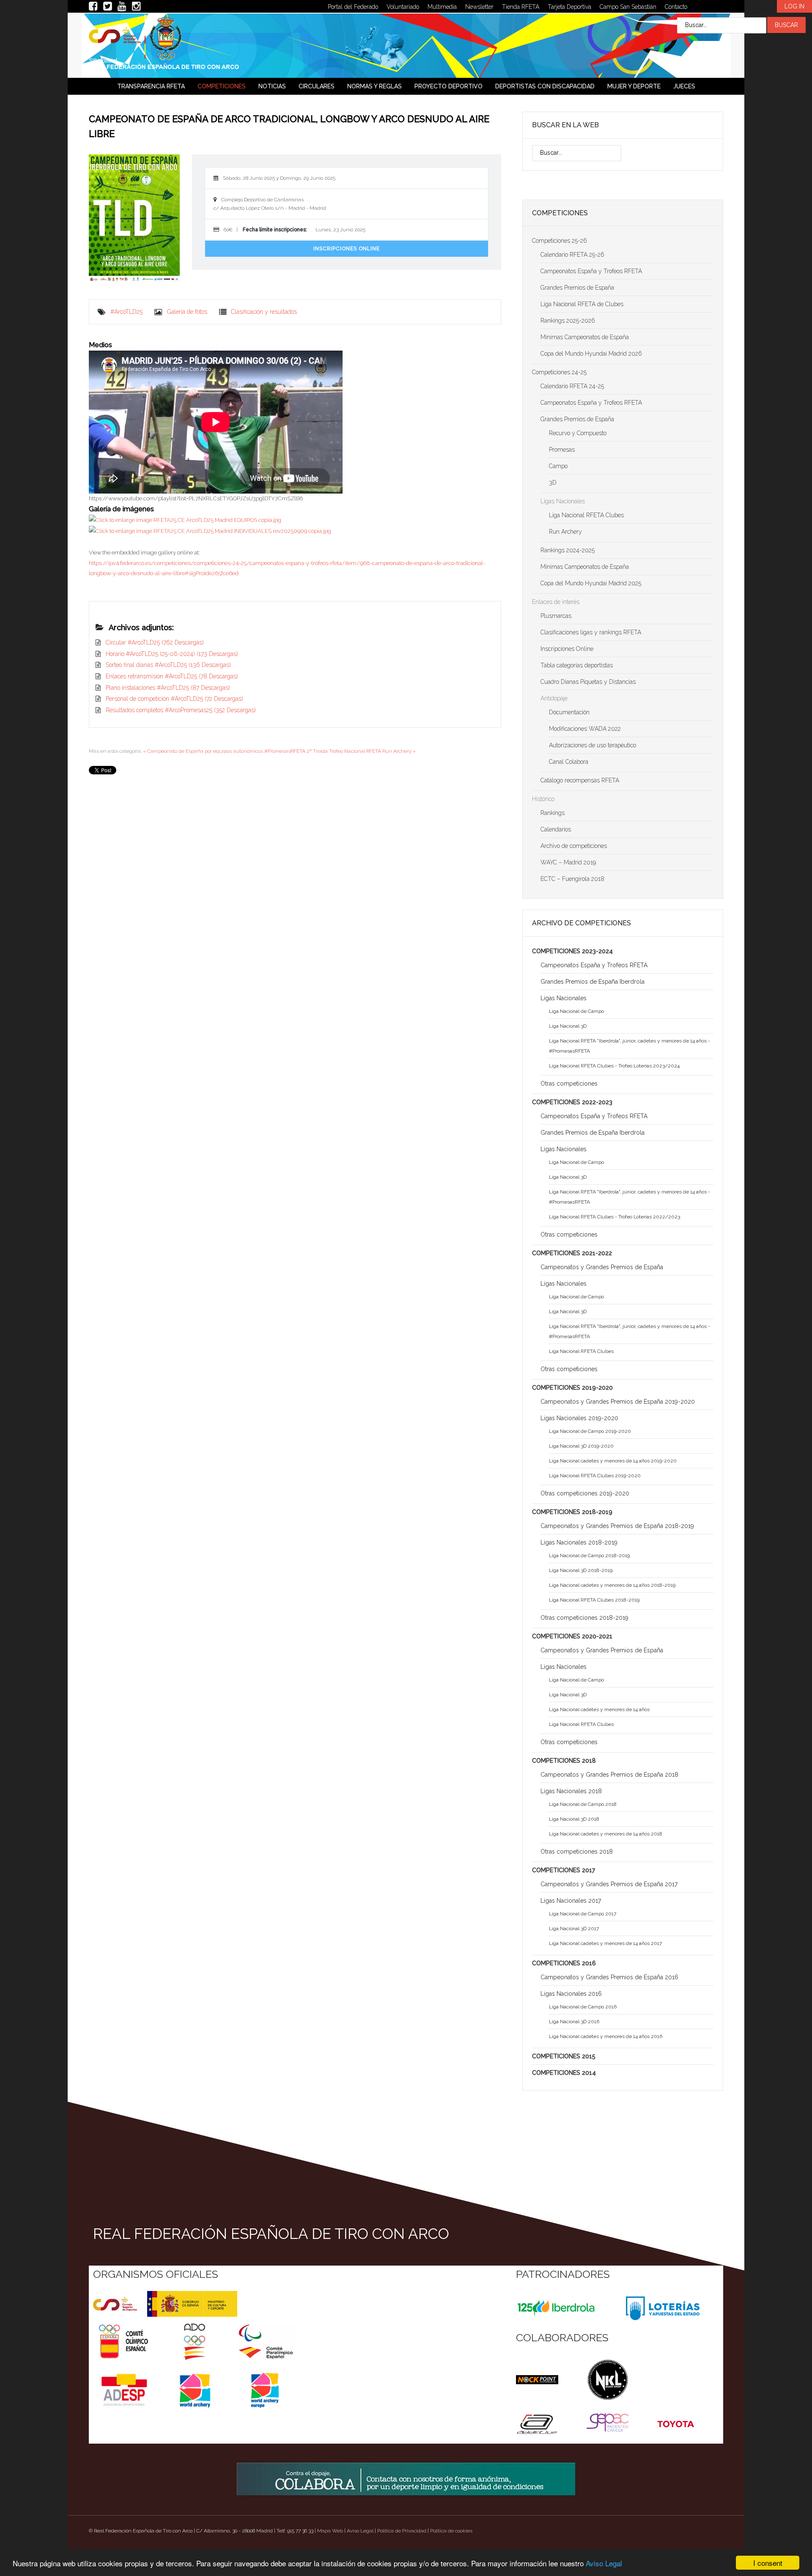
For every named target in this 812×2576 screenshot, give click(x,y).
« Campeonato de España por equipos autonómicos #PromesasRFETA (224, 751)
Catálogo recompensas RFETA (580, 780)
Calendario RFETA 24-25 (572, 386)
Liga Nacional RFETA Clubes (586, 515)
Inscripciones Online (347, 249)
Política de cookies (451, 2531)
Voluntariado (403, 7)
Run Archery (565, 532)
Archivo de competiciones (574, 846)
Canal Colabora (569, 762)
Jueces (684, 86)
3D (553, 483)
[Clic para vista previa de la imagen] (134, 219)
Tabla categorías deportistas (577, 665)
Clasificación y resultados (264, 312)
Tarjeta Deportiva (569, 7)
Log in (794, 6)
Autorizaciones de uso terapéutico (593, 745)
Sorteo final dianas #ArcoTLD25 (168, 665)
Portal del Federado (353, 7)
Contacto (676, 7)
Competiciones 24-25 (559, 372)
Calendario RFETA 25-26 (572, 255)
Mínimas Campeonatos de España (585, 337)
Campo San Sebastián (628, 7)
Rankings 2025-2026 (568, 321)
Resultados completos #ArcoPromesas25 (181, 710)
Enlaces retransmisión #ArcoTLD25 (172, 676)
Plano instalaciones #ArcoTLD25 (168, 688)
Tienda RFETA (521, 7)
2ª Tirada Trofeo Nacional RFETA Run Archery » (361, 751)
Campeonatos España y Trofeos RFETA (591, 271)
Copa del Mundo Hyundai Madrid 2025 (591, 583)
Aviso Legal (604, 2563)
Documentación (569, 712)
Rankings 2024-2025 (568, 550)
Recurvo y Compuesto (578, 433)
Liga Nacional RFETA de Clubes (582, 304)
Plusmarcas (556, 616)
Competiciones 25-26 (560, 241)
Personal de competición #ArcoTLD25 (174, 699)
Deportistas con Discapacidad (545, 86)
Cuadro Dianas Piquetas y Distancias (588, 682)
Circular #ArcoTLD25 (155, 642)
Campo (558, 466)
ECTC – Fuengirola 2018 (572, 879)
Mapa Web (330, 2531)
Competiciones (222, 86)
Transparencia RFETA (151, 86)
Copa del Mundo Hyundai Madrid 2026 (591, 354)
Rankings (553, 813)
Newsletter (479, 7)
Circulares (317, 86)
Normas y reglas (374, 86)
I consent (768, 2563)
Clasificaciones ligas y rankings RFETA (591, 632)
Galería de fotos (187, 312)
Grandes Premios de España (577, 288)
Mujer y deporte (634, 86)
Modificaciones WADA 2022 (585, 729)
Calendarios (556, 829)
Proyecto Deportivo (449, 86)
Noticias (272, 86)
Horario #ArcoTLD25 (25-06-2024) (172, 654)
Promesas (562, 450)
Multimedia (442, 7)
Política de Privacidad (402, 2531)
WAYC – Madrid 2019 (568, 862)
